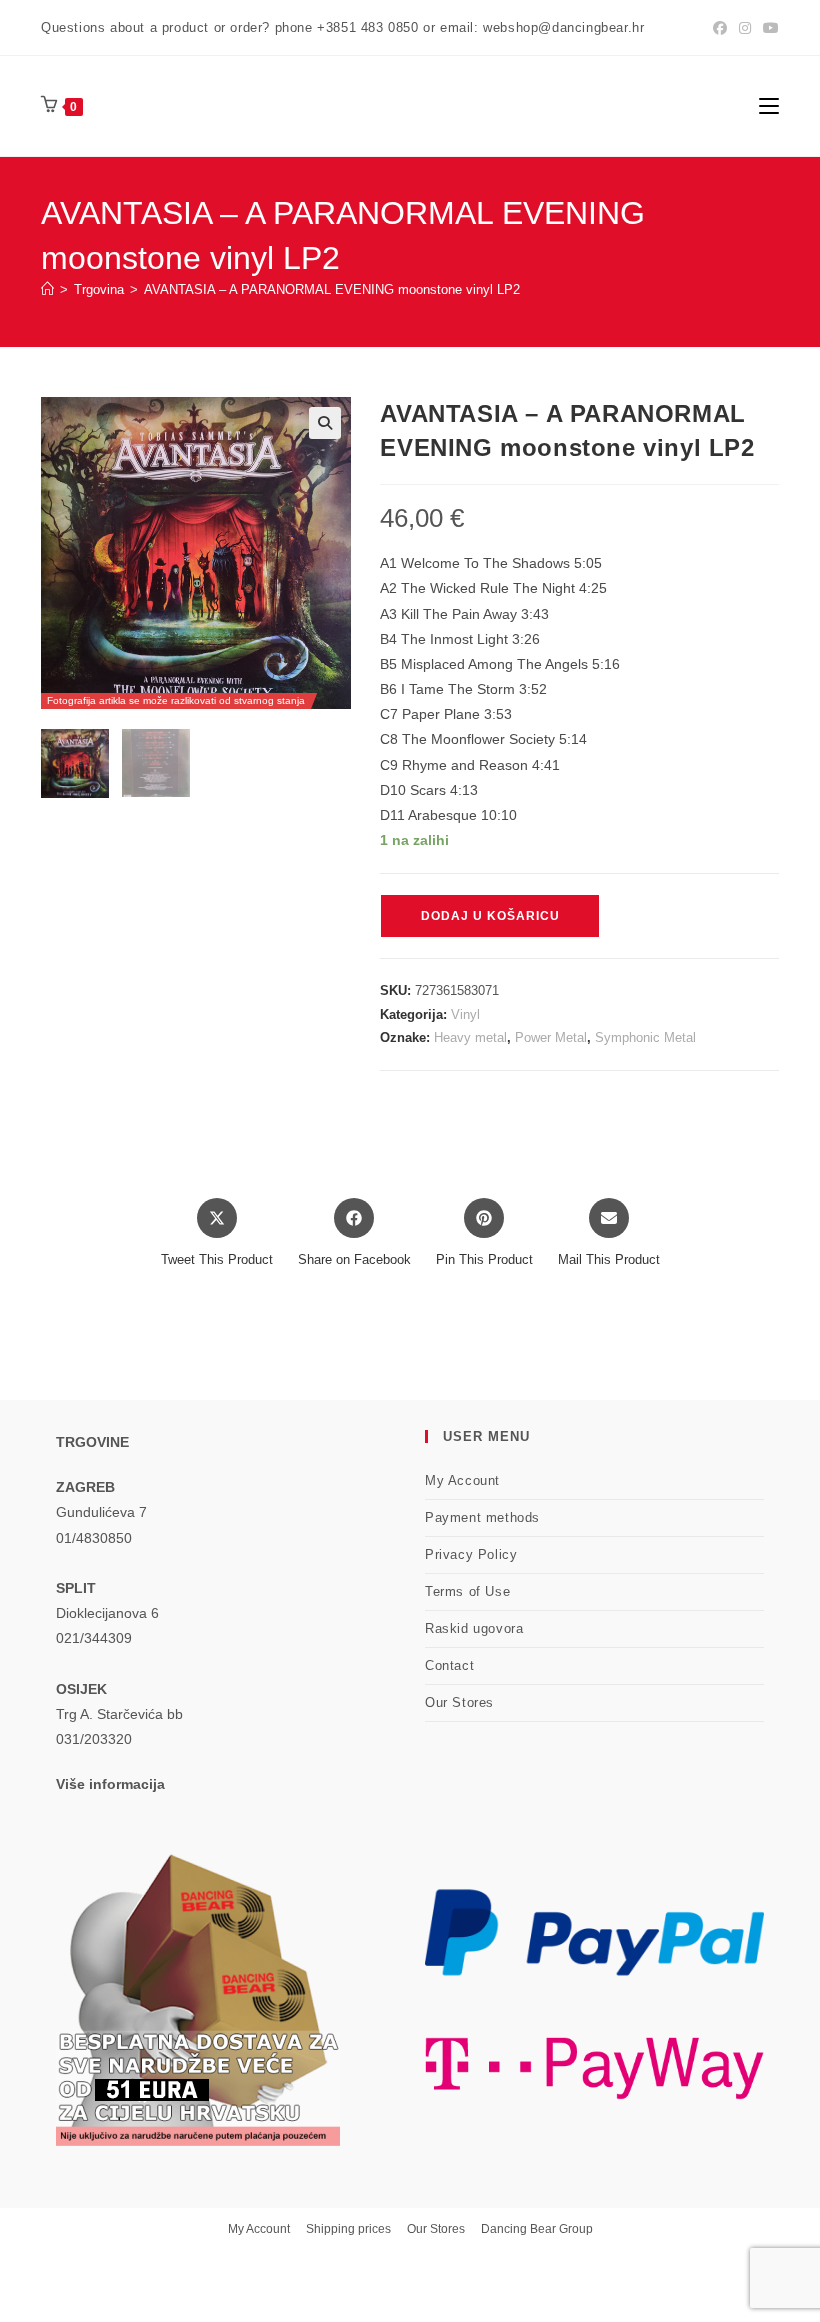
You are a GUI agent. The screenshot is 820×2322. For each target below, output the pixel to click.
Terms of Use (467, 1591)
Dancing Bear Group (537, 2229)
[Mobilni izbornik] (769, 105)
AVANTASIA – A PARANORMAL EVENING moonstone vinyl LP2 (332, 289)
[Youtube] (768, 28)
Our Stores (459, 1702)
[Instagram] (745, 28)
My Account (462, 1480)
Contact (449, 1665)
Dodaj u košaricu (490, 916)
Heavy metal (470, 1037)
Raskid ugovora (474, 1628)
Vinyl (465, 1014)
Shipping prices (348, 2229)
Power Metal (551, 1037)
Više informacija (110, 1784)
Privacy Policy (471, 1554)
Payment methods (482, 1517)
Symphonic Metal (645, 1037)
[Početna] (47, 289)
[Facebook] (720, 28)
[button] (325, 423)
